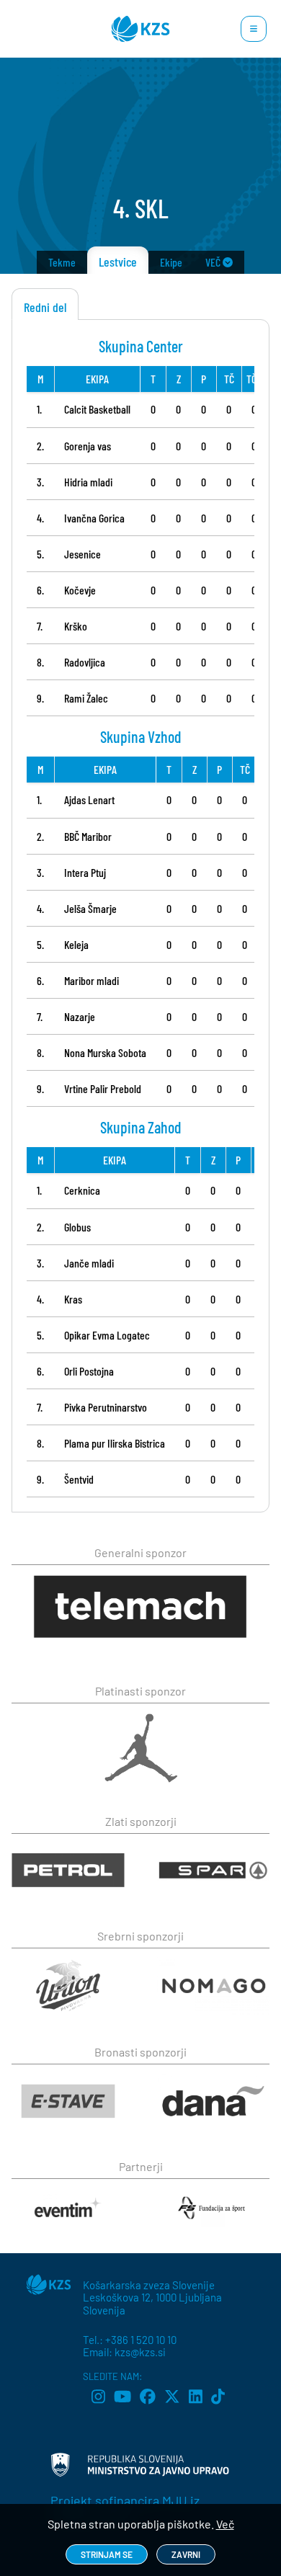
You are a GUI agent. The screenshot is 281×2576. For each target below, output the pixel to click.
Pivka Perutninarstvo (106, 1407)
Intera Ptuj (85, 872)
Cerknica (82, 1190)
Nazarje (80, 1016)
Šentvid (79, 1479)
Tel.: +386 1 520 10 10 (130, 2340)
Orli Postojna (89, 1371)
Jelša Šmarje (90, 908)
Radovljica (85, 662)
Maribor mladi (92, 980)
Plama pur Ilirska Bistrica (115, 1443)
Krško (76, 626)
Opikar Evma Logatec (107, 1335)
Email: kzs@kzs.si (124, 2352)
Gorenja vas (88, 446)
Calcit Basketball (97, 409)
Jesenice (82, 554)
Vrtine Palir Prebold (103, 1088)
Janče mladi (89, 1263)
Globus (77, 1227)
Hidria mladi (88, 482)
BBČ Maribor (88, 836)
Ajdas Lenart (89, 799)
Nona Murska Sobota (105, 1052)
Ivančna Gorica (94, 518)
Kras (73, 1299)
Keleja (76, 944)
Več (225, 2524)
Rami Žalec (86, 698)
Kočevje (80, 590)
